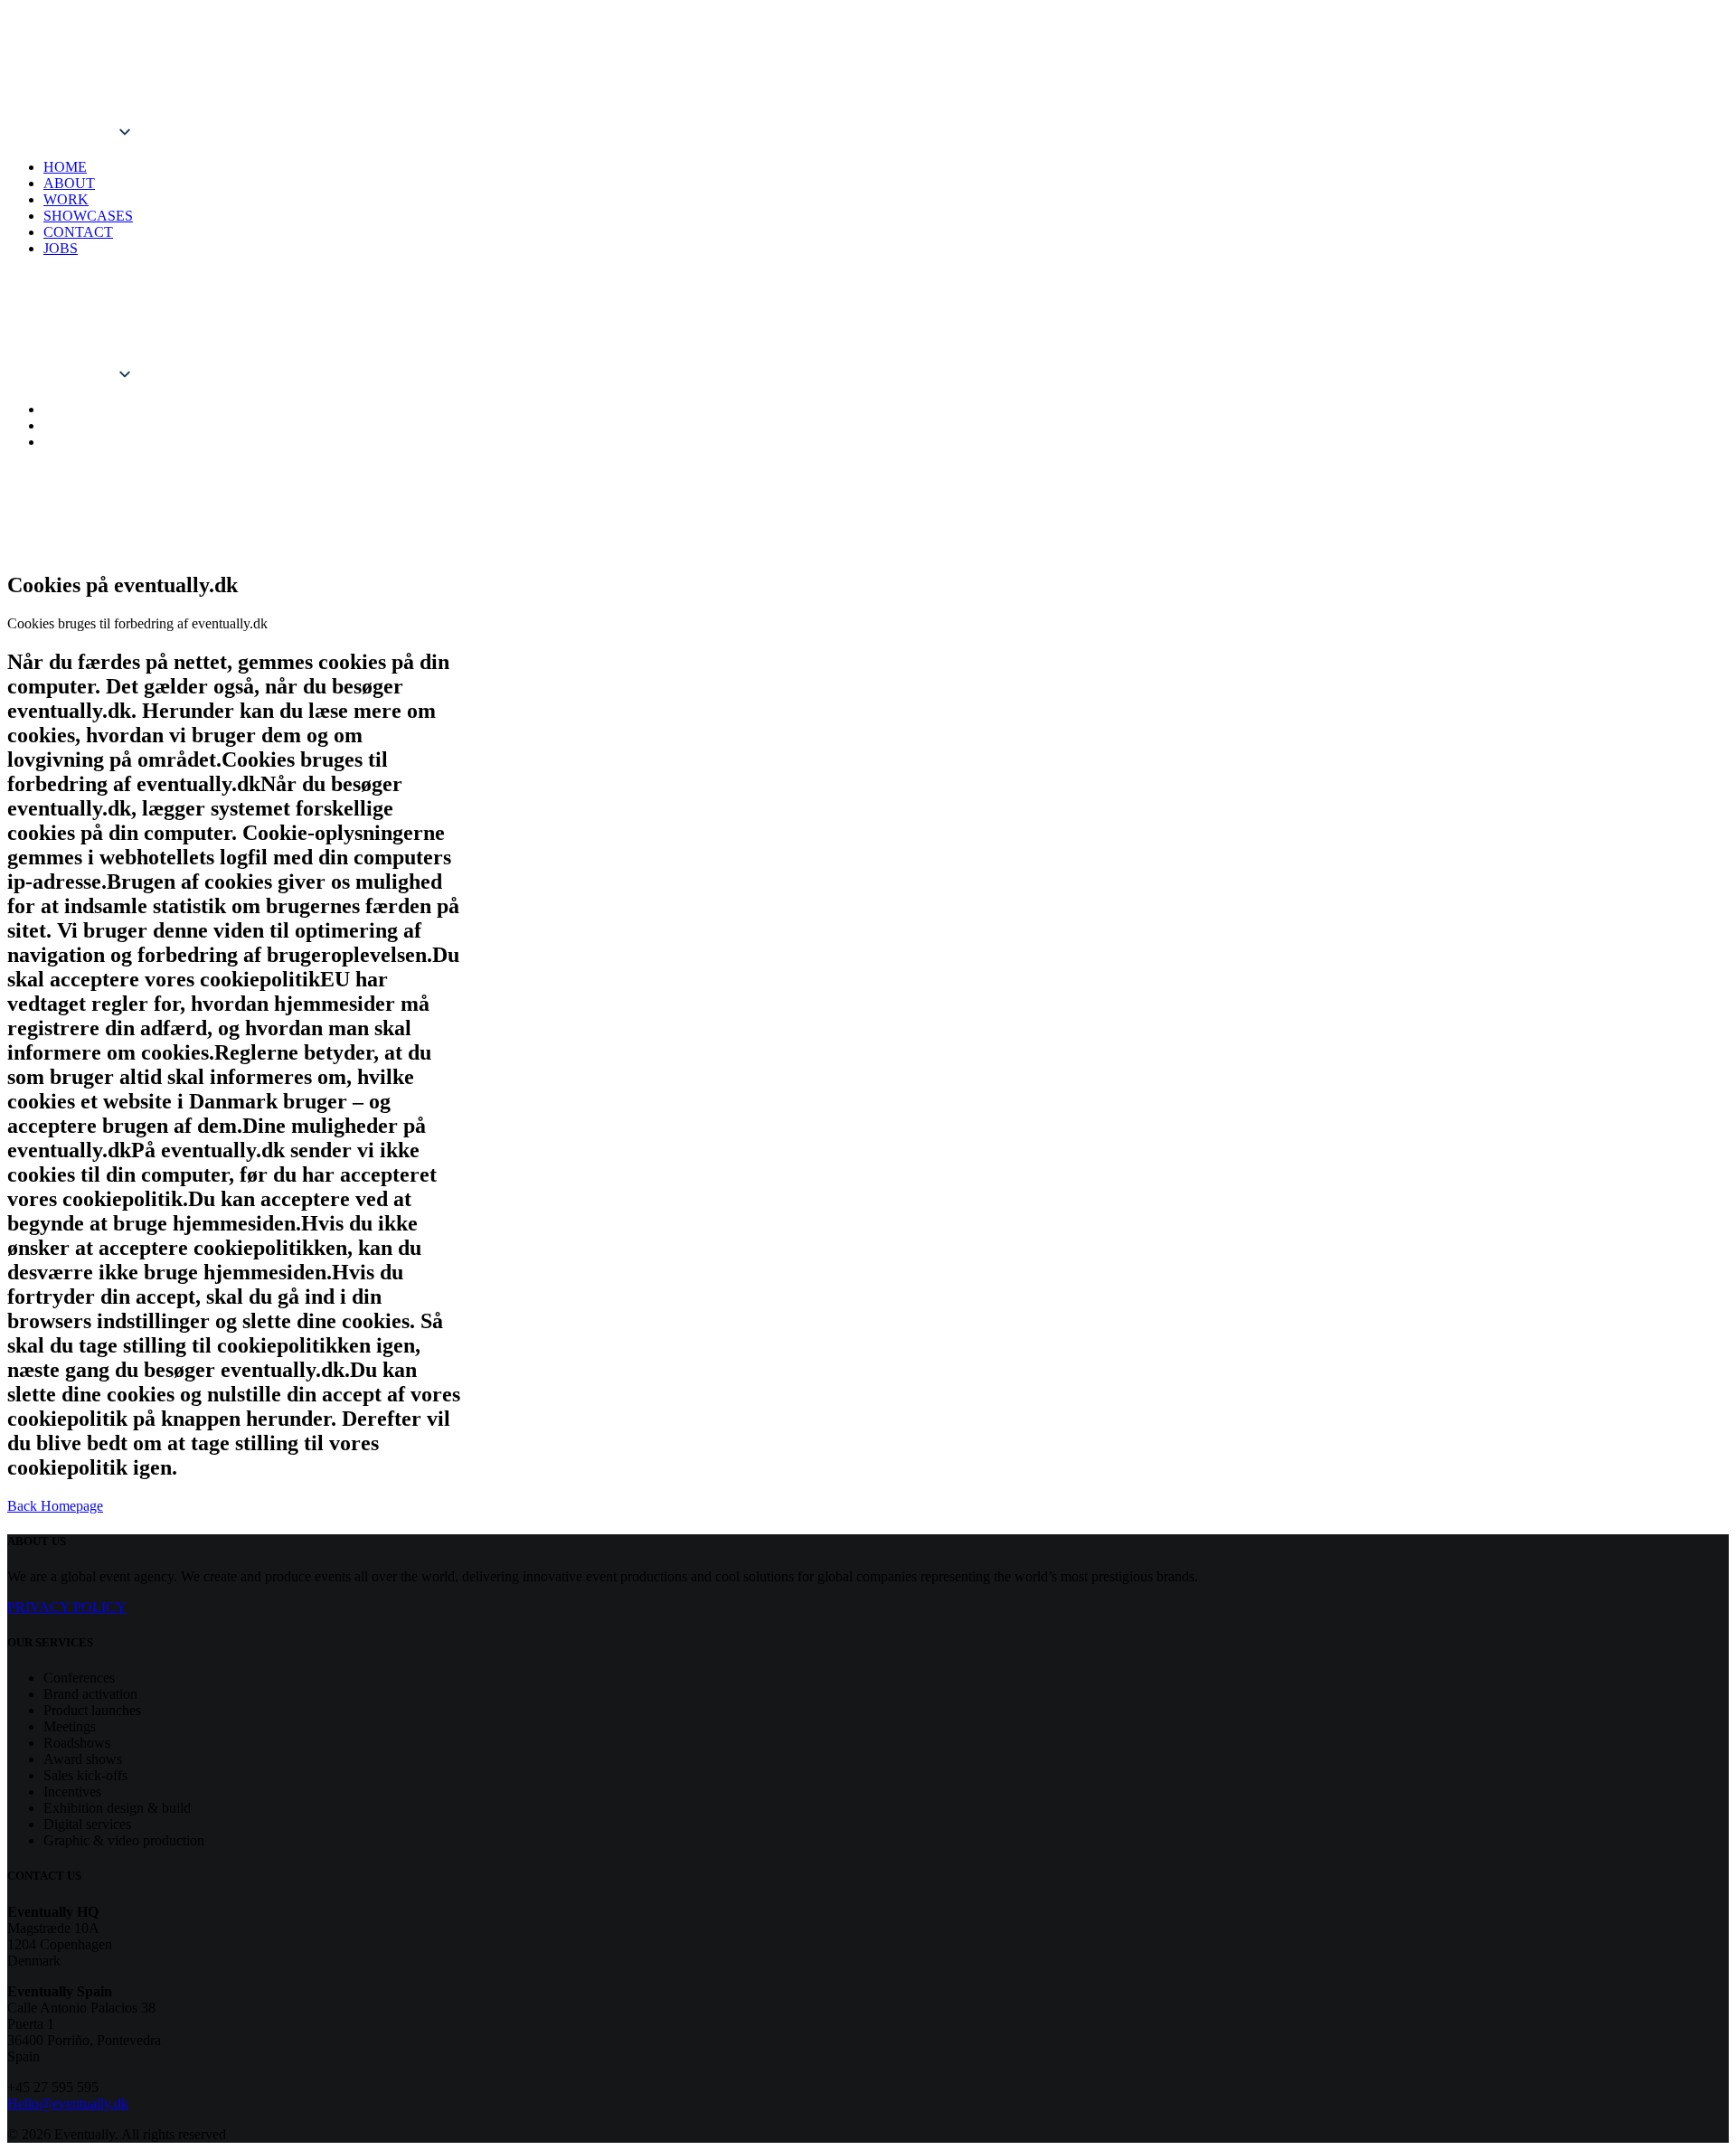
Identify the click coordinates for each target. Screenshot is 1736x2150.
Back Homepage (55, 1506)
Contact (78, 232)
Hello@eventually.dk (68, 2103)
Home (65, 167)
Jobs (61, 248)
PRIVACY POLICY (67, 1607)
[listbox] (161, 87)
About (69, 183)
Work (66, 199)
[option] (161, 114)
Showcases (88, 216)
